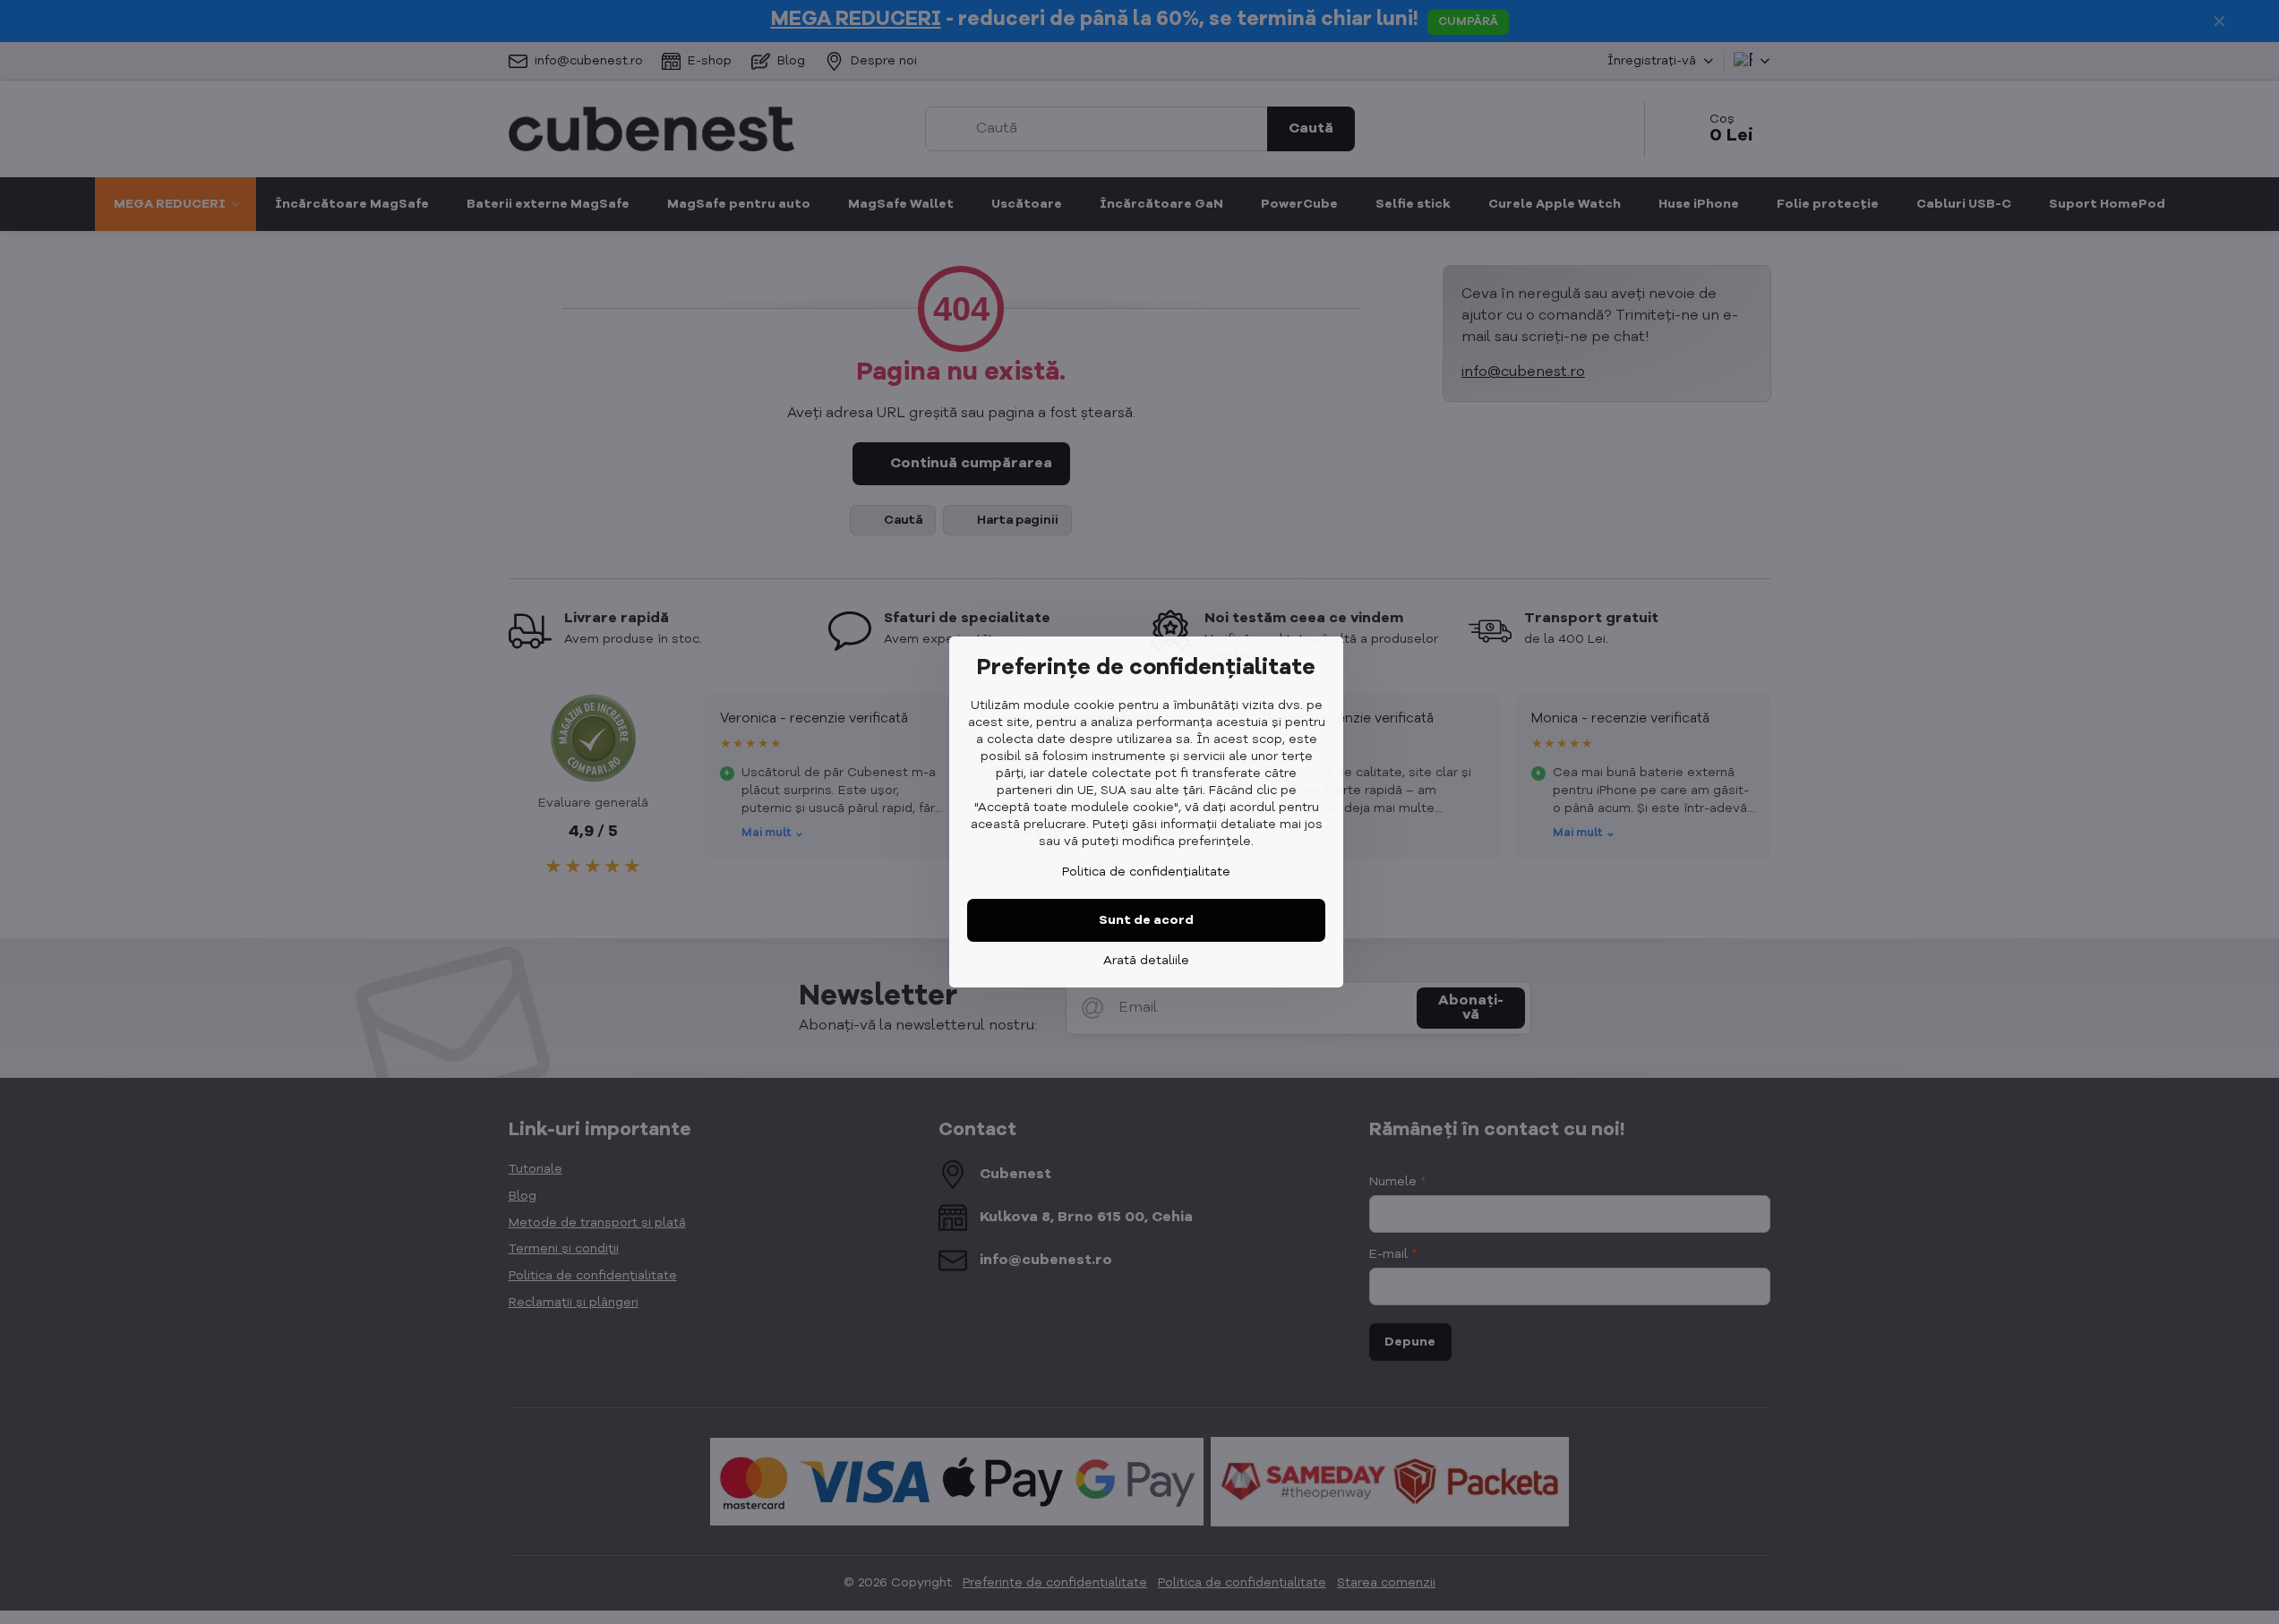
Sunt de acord (1146, 920)
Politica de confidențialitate (1146, 872)
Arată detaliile (1146, 961)
